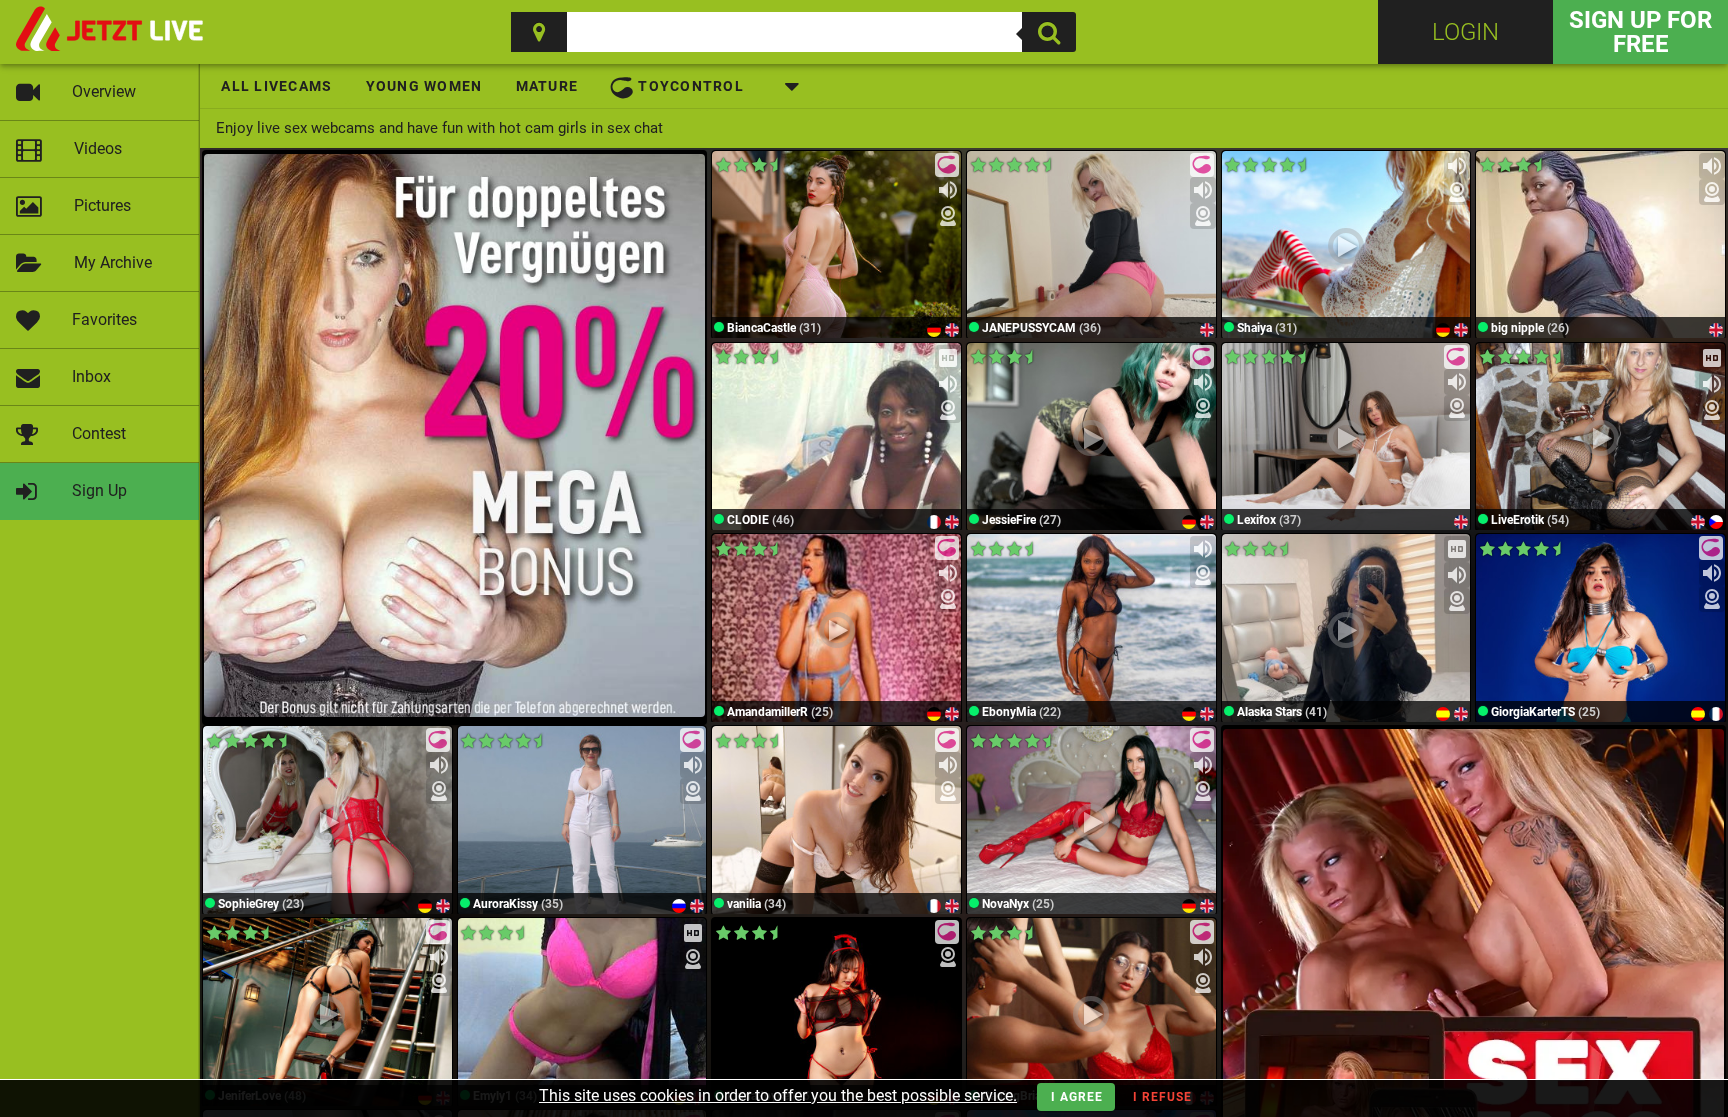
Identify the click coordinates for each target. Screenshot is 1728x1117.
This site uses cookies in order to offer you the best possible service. (778, 1095)
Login (1465, 32)
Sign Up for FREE (1640, 32)
